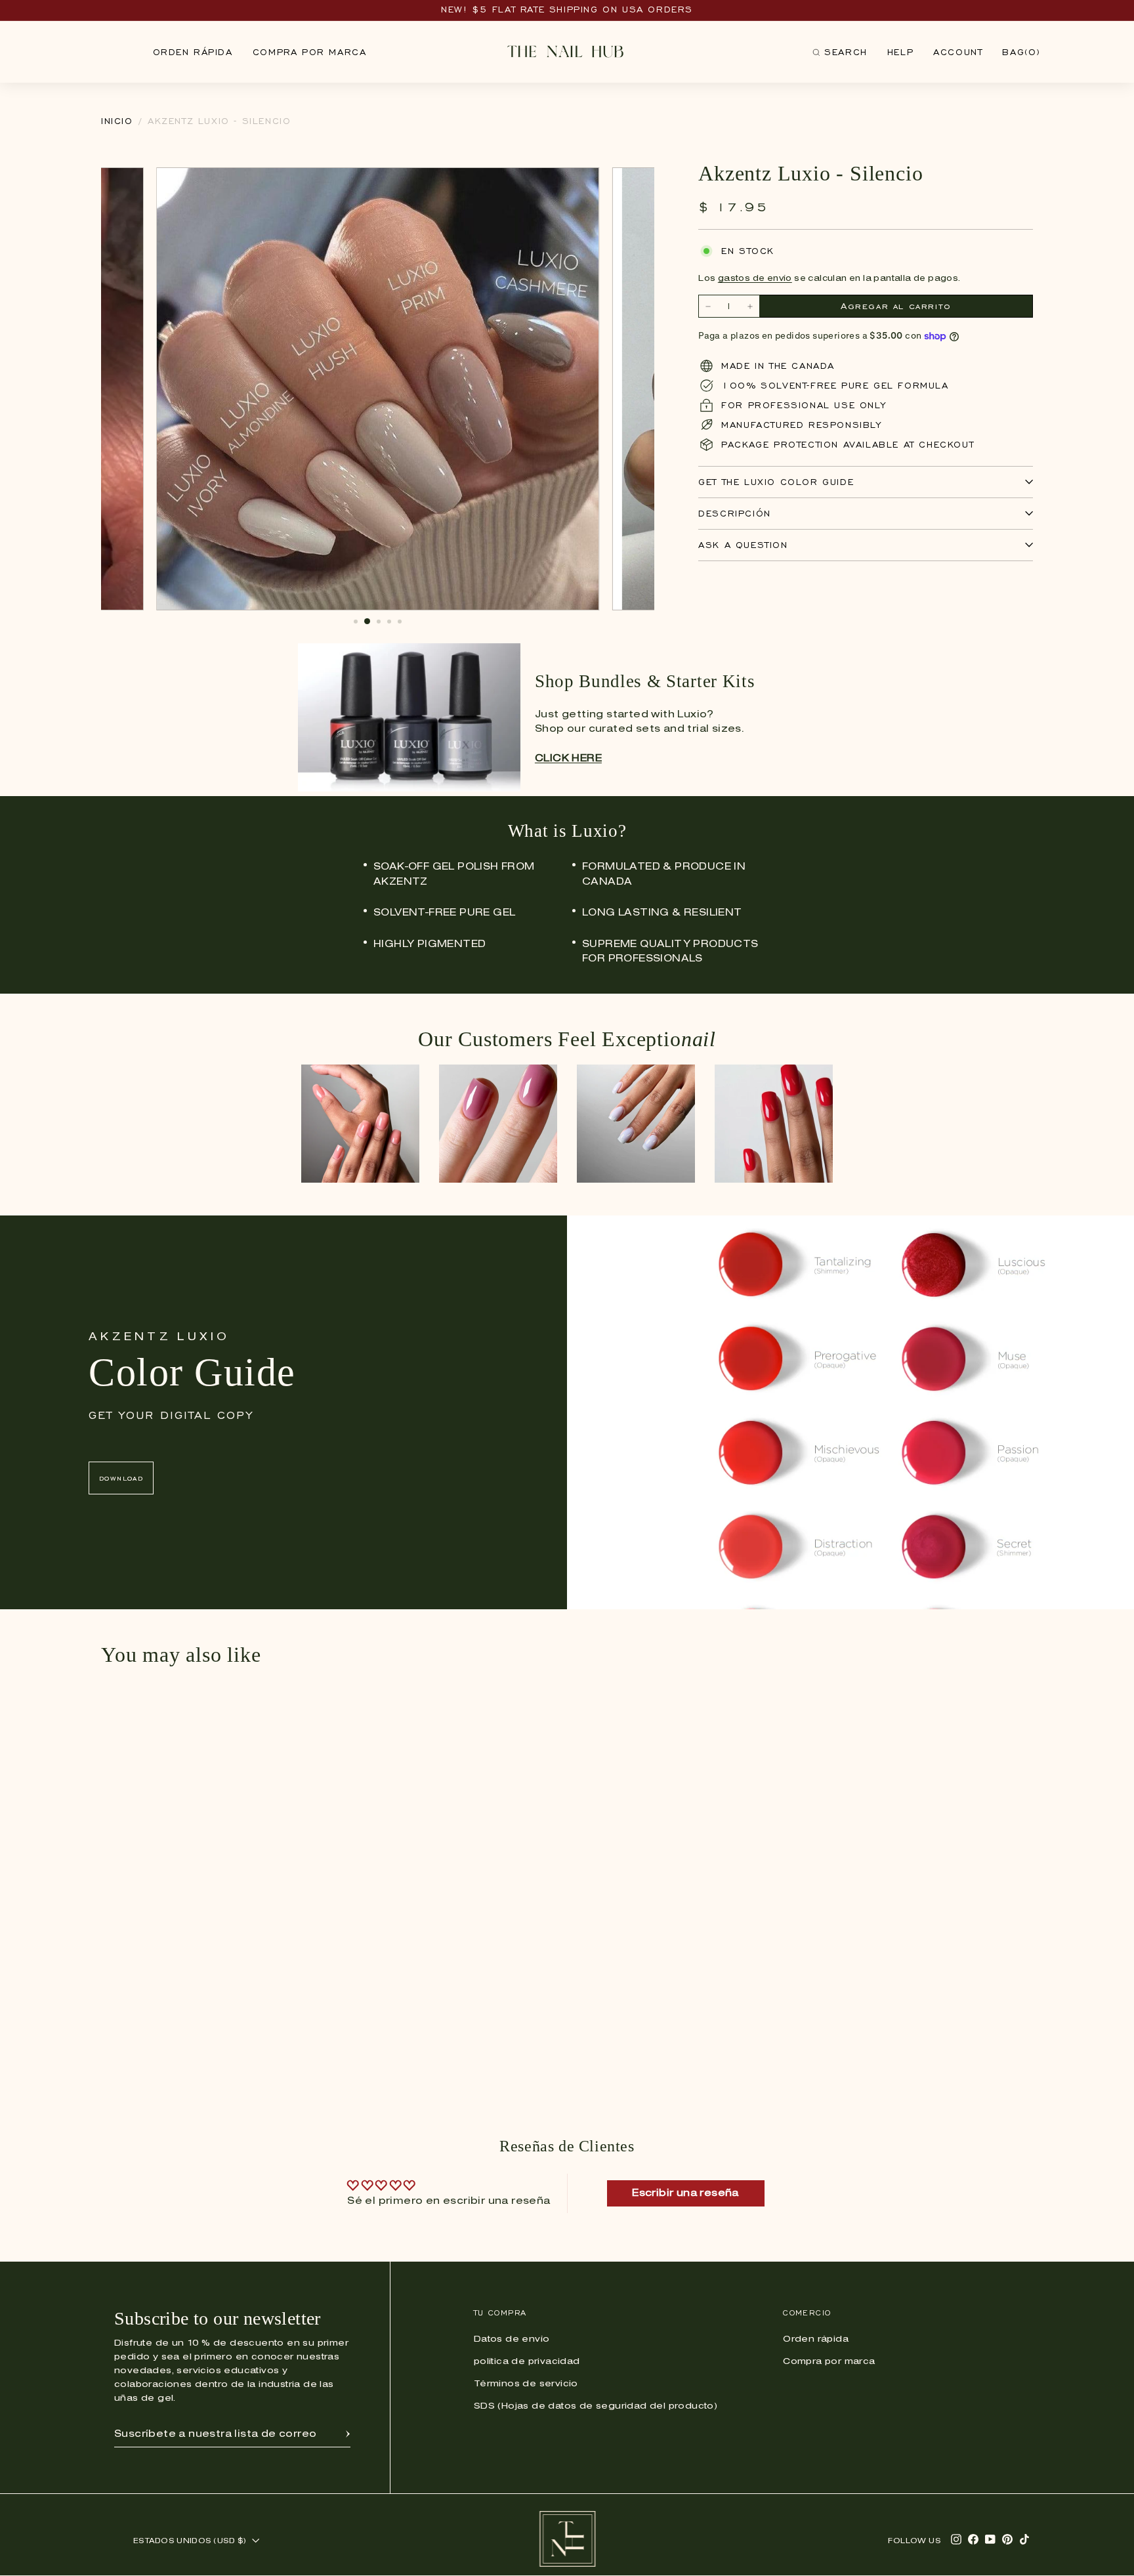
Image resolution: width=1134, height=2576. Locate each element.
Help (900, 52)
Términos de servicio (526, 2384)
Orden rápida (193, 52)
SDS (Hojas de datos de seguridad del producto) (596, 2406)
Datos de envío (512, 2339)
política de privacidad (527, 2362)
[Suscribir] (348, 2434)
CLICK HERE (568, 759)
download (121, 1478)
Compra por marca (310, 52)
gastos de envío (755, 279)
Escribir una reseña (685, 2193)
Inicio (117, 121)
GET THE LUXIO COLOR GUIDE (776, 482)
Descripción (735, 514)
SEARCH (840, 55)
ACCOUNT (958, 52)
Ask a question (743, 545)
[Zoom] (582, 184)
